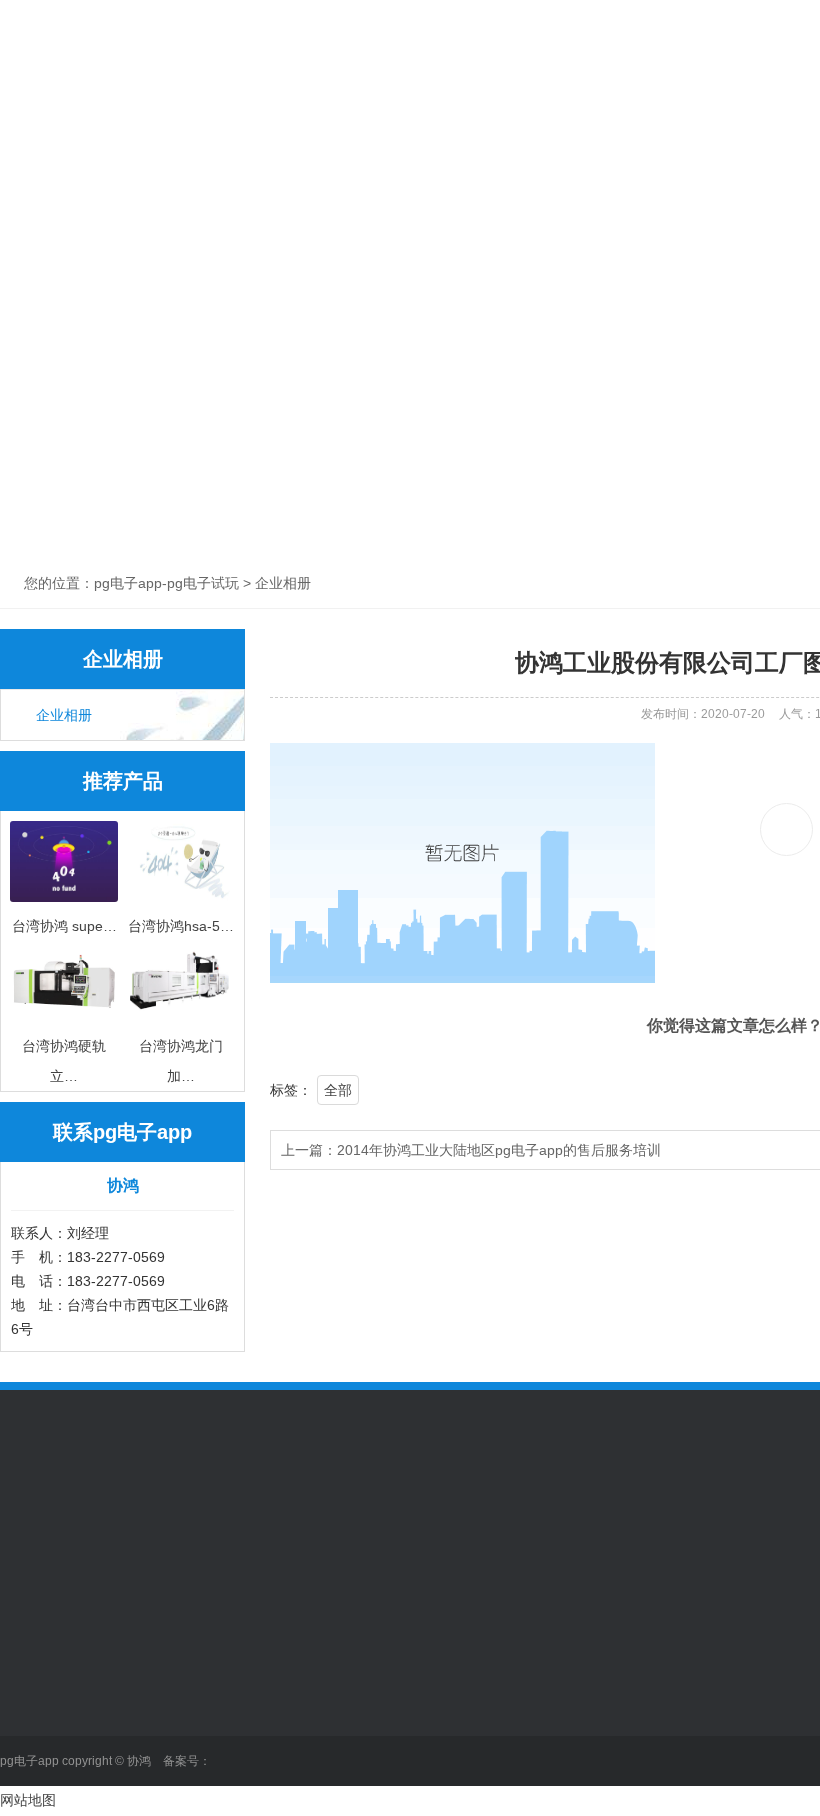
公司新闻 (306, 1673)
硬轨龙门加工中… (195, 1763)
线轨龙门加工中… (195, 1673)
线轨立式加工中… (195, 1703)
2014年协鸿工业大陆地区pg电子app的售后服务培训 (499, 1150)
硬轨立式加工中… (195, 1793)
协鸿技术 (608, 82)
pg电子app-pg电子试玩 (68, 107)
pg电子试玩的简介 (57, 1673)
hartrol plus (452, 1763)
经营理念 (28, 1703)
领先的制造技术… (473, 1673)
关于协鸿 (203, 82)
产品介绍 (338, 82)
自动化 (743, 82)
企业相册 (64, 715)
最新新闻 (306, 1703)
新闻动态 (473, 82)
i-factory (442, 1733)
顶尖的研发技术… (473, 1703)
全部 (338, 1090)
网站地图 (28, 1800)
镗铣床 (160, 1733)
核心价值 (28, 1733)
